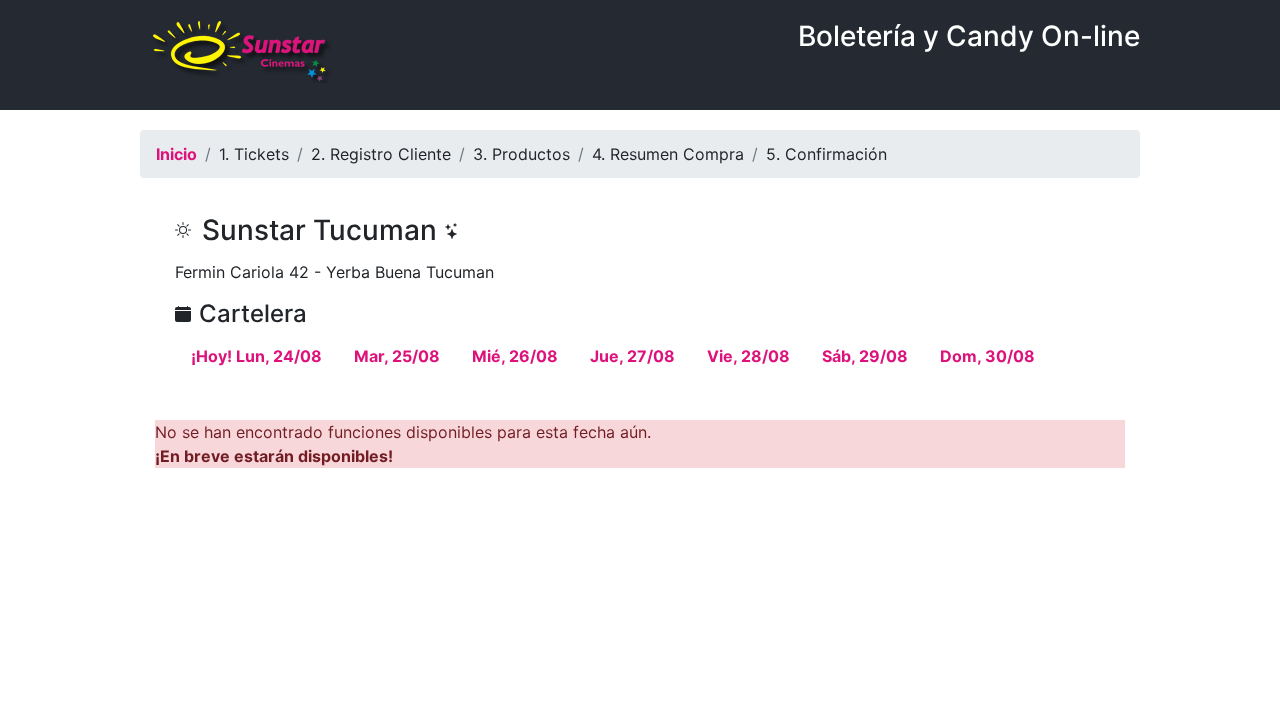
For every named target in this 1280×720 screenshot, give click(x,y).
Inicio (176, 154)
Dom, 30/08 (987, 356)
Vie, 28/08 (748, 356)
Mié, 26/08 (515, 356)
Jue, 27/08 (632, 356)
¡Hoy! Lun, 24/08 (256, 356)
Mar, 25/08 (397, 356)
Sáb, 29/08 (865, 356)
